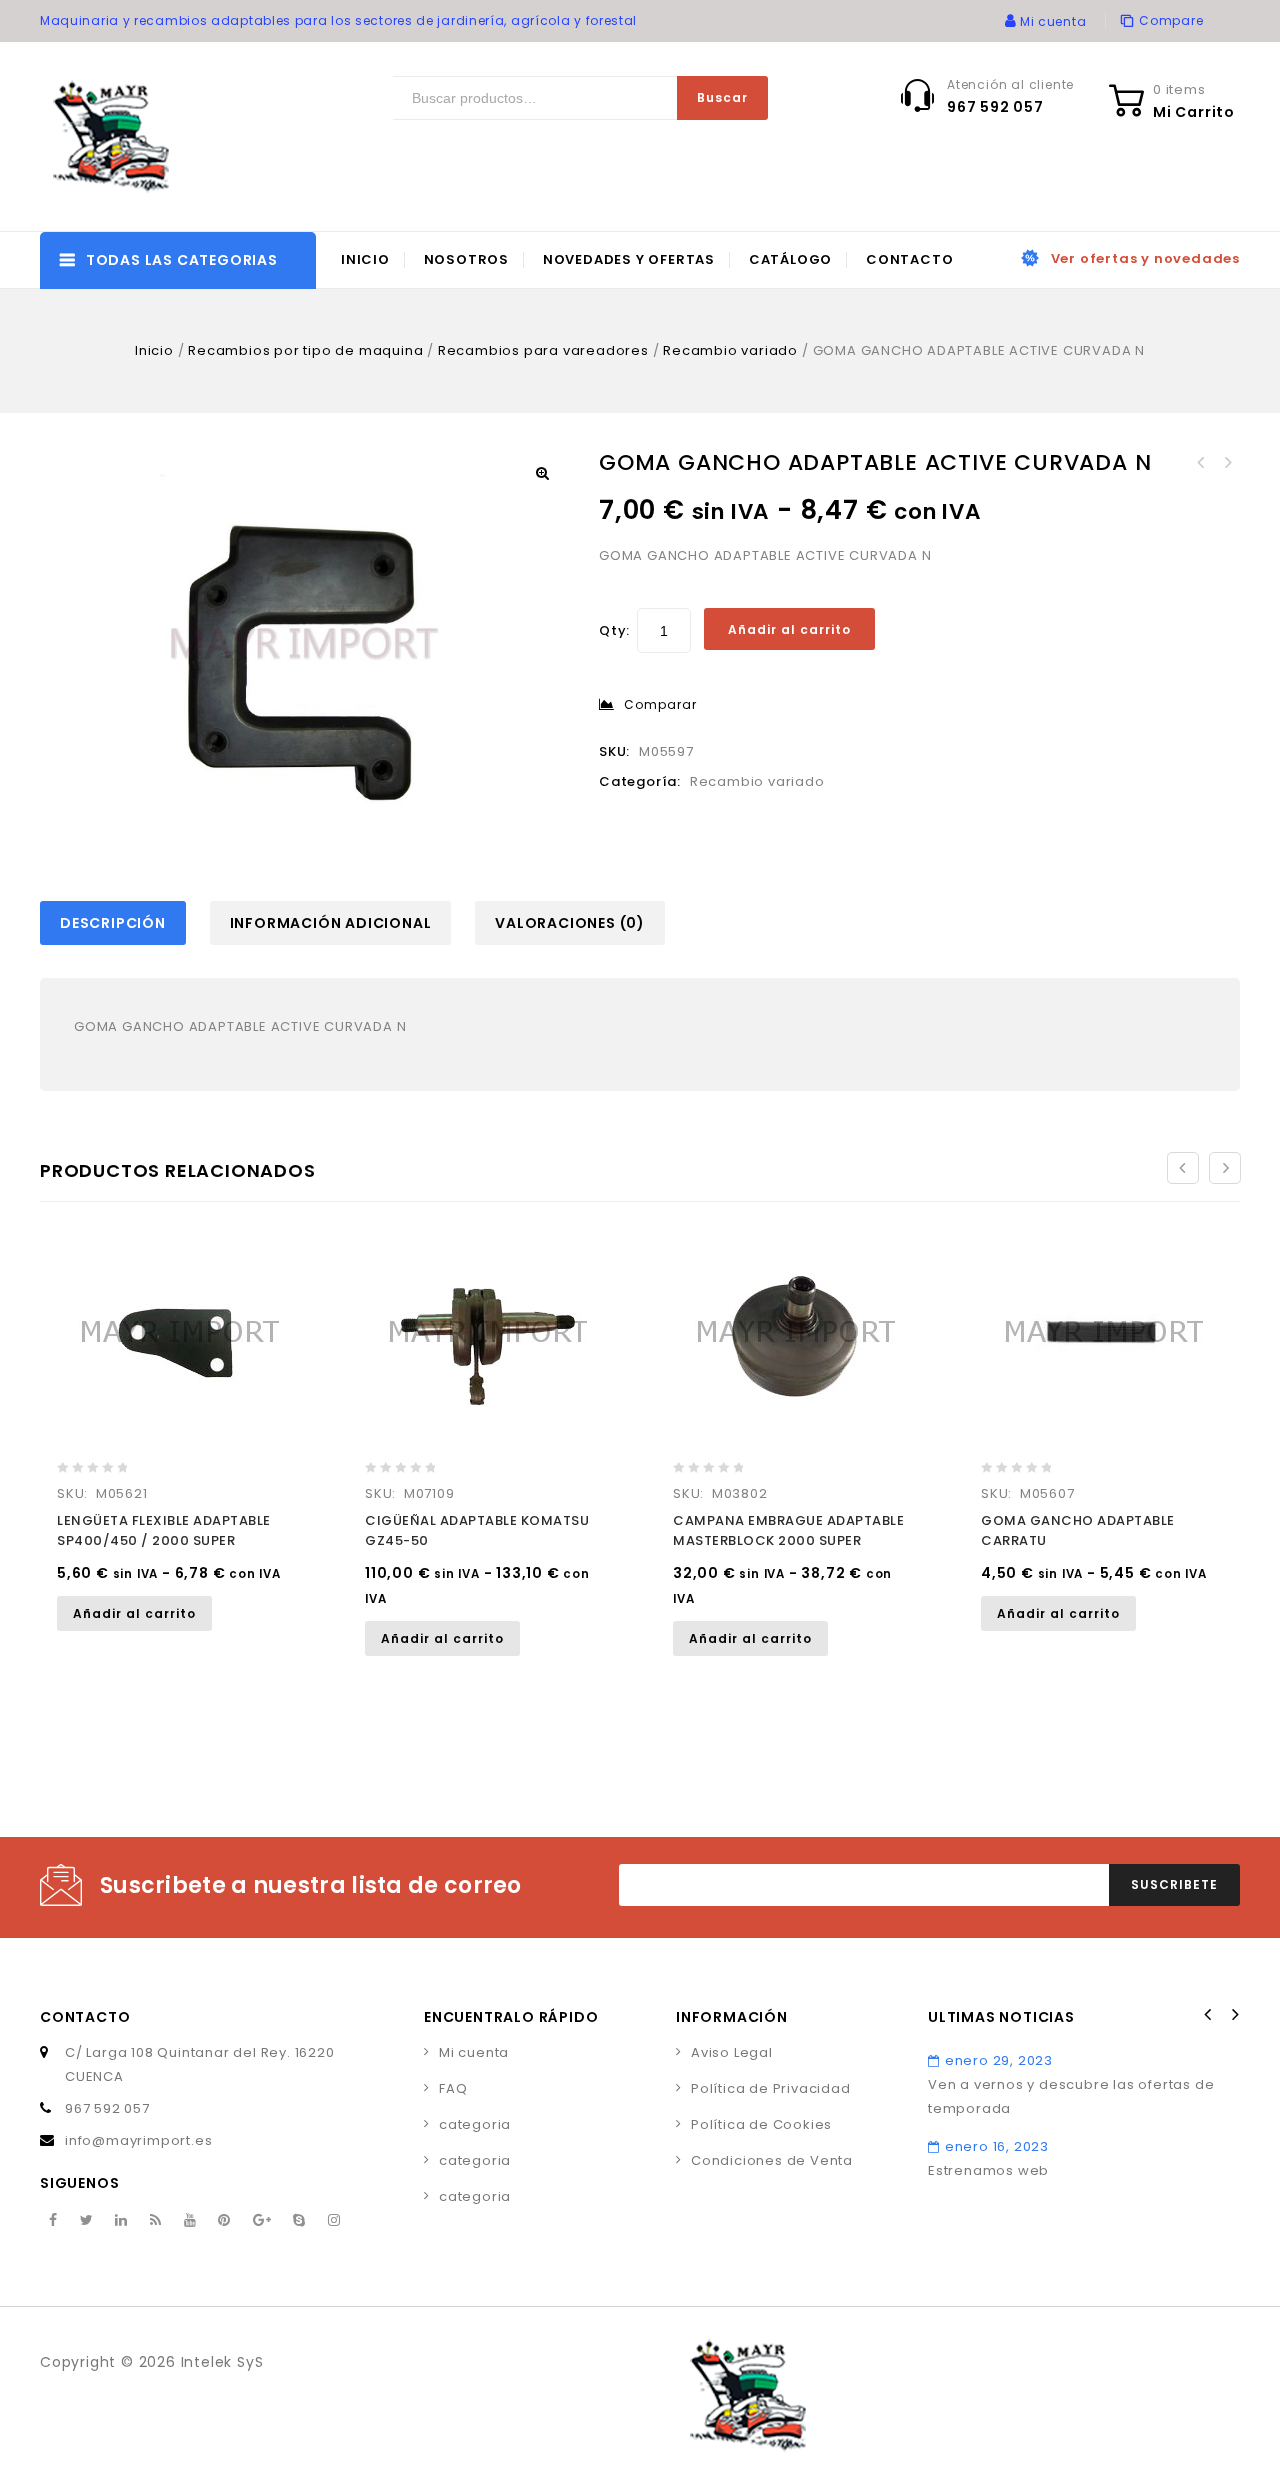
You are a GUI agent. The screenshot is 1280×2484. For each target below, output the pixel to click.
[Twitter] (87, 2221)
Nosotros (466, 259)
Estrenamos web (988, 2170)
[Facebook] (53, 2221)
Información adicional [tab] (331, 923)
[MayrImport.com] (115, 136)
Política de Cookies (761, 2124)
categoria (475, 2124)
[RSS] (156, 2221)
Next (1234, 2015)
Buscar (722, 97)
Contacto (909, 259)
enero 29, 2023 (999, 2060)
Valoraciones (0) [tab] (570, 923)
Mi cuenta (474, 2052)
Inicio (365, 259)
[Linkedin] (121, 2221)
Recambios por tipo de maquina (305, 350)
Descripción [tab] (113, 923)
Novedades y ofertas (629, 259)
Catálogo (790, 259)
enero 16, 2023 (997, 2146)
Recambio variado (730, 350)
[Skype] (299, 2221)
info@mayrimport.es (138, 2140)
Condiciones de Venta (772, 2160)
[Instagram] (334, 2221)
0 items (1179, 89)
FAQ (453, 2088)
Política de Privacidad (771, 2088)
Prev (1208, 2015)
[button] (542, 473)
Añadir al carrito (789, 629)
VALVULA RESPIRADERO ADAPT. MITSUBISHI (1201, 463)
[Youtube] (190, 2221)
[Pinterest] (224, 2221)
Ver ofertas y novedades (1145, 258)
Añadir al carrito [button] (134, 1613)
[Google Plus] (262, 2221)
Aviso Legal (732, 2052)
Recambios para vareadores (543, 350)
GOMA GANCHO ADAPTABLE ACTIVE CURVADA (1227, 463)
